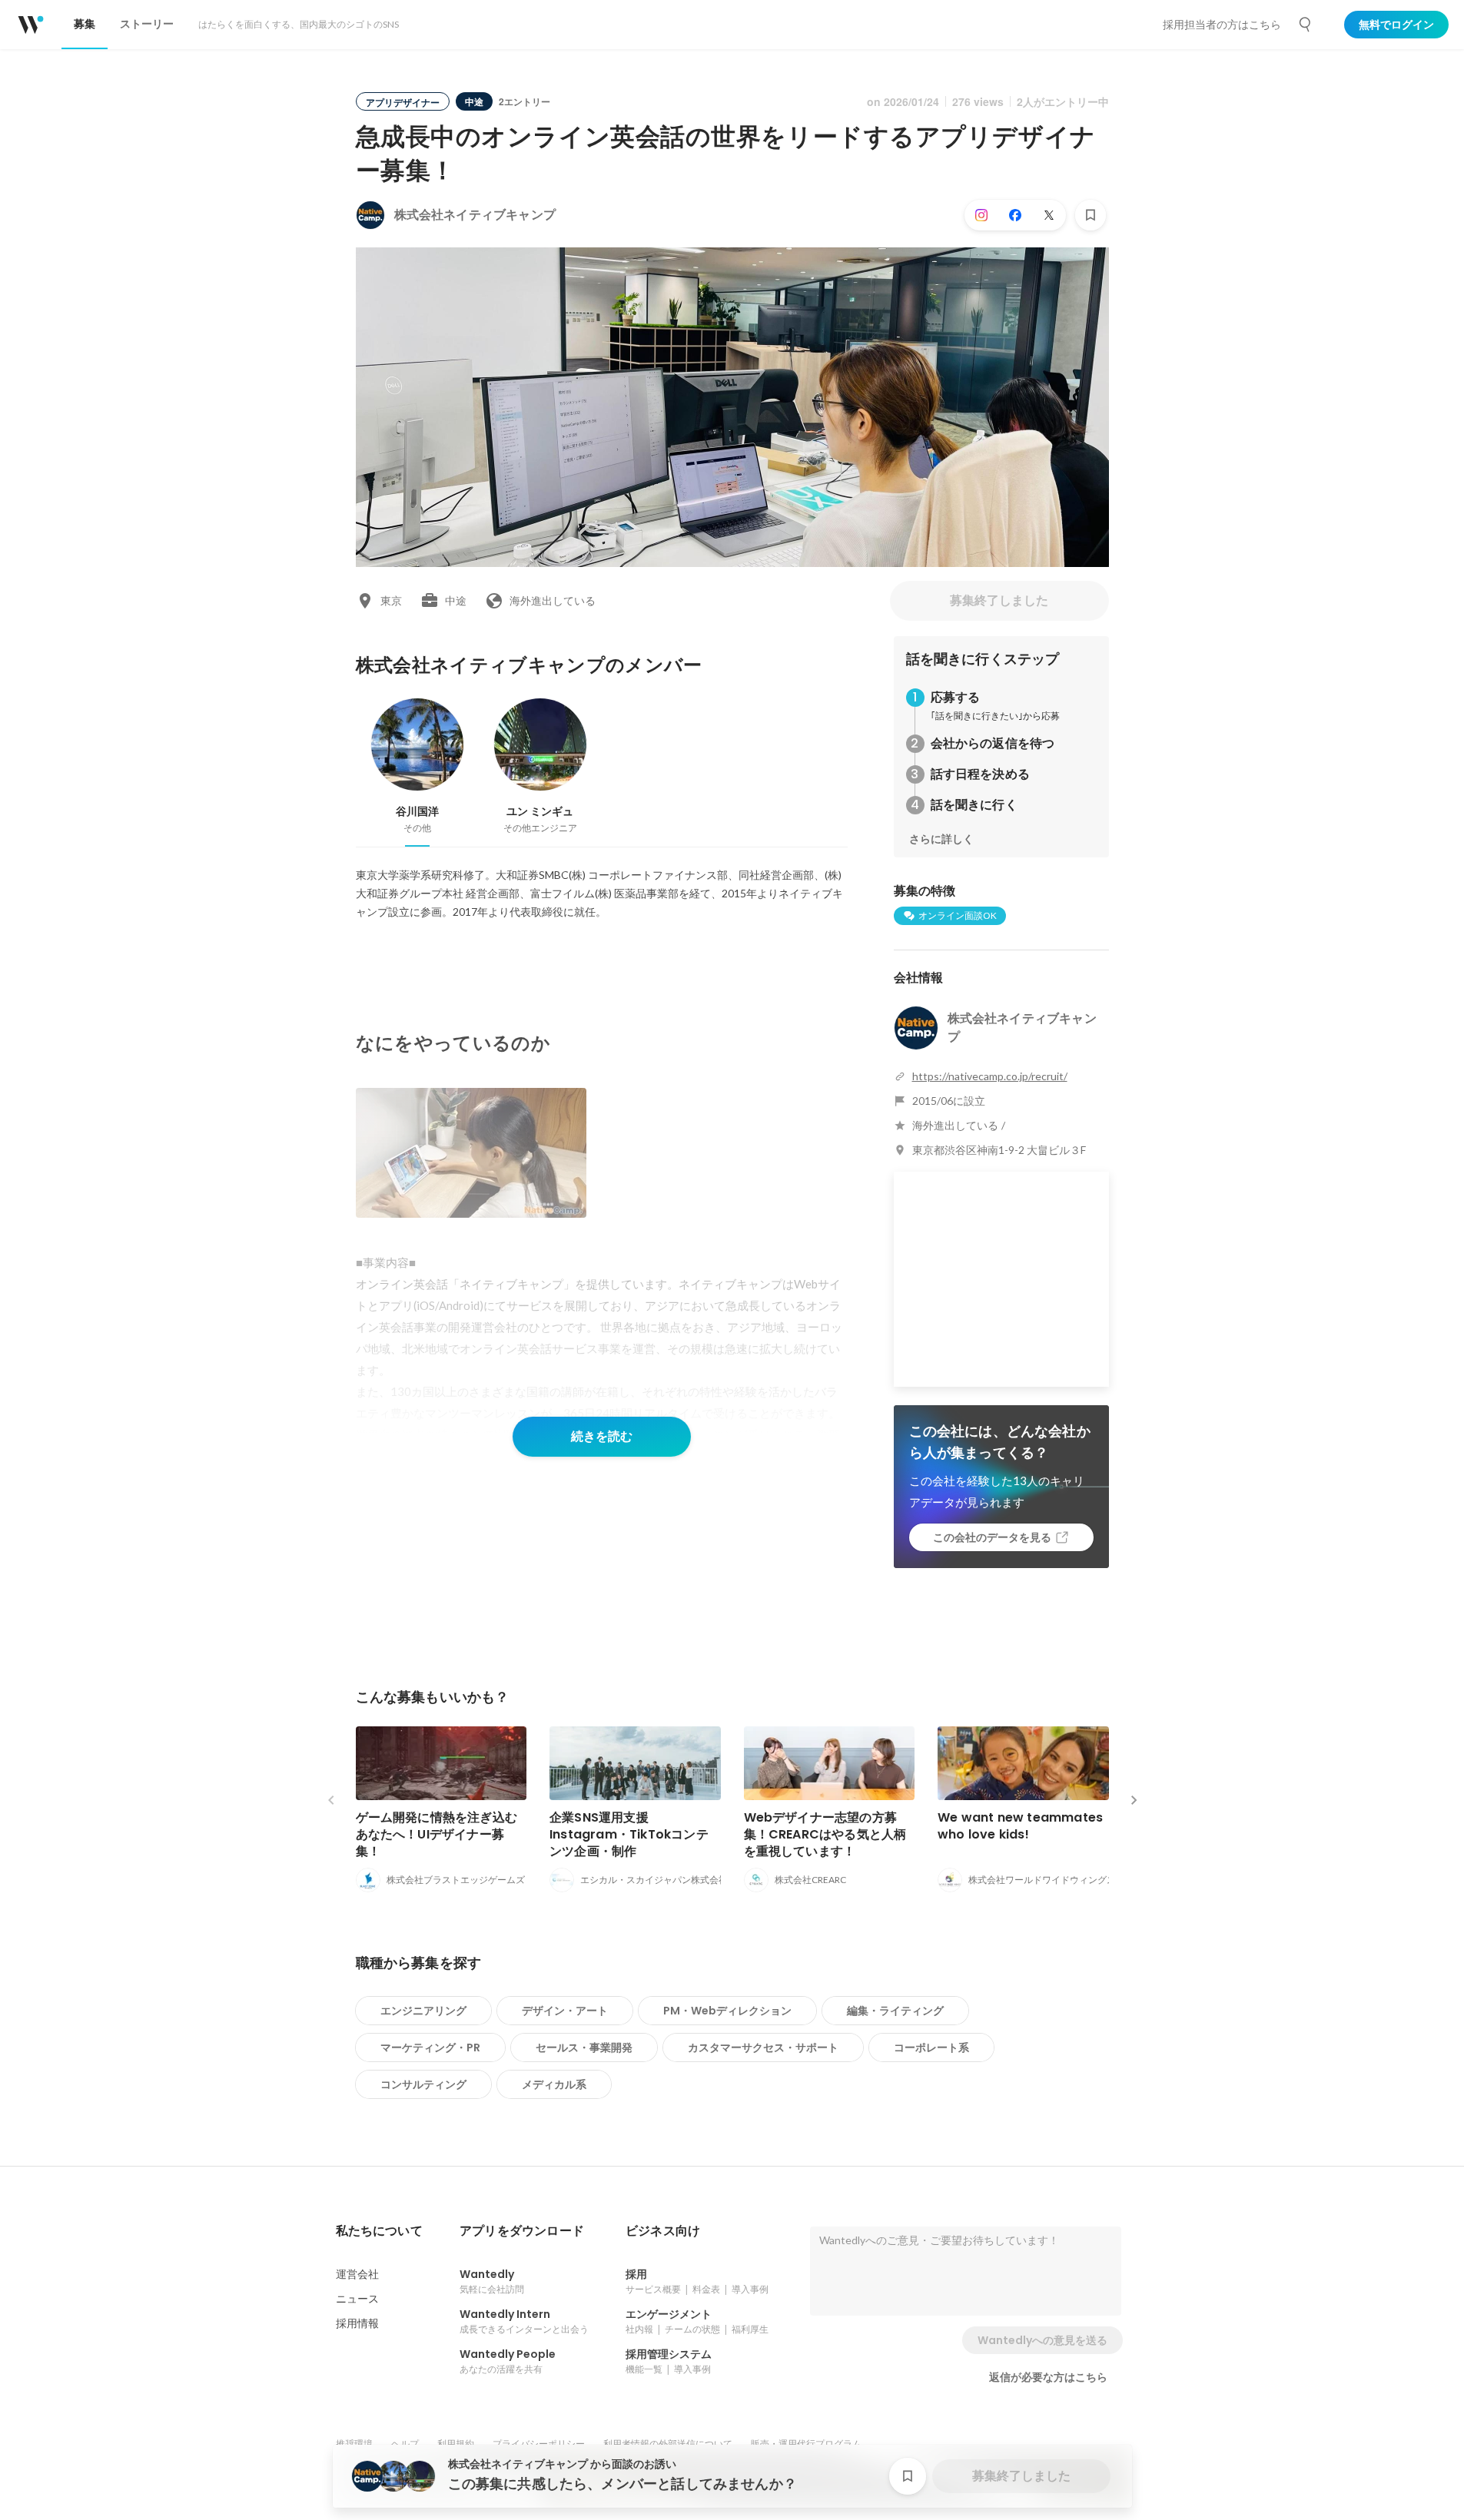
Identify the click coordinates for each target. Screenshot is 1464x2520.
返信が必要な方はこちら (1048, 2377)
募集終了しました (999, 600)
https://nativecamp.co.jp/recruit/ (990, 1076)
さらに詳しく (941, 839)
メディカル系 (554, 2084)
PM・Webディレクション (727, 2011)
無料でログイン (1396, 25)
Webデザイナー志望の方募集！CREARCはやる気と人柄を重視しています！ (825, 1834)
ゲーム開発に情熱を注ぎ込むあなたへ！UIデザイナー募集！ (437, 1834)
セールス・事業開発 (584, 2047)
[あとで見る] (1091, 215)
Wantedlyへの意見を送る (1042, 2340)
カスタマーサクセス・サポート (763, 2047)
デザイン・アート (565, 2011)
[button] (379, 2231)
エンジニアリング (423, 2011)
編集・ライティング (895, 2011)
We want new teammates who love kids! (1020, 1826)
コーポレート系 (931, 2047)
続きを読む (602, 1436)
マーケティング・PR (430, 2047)
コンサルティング (423, 2084)
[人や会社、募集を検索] (1306, 25)
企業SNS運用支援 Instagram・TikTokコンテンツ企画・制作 (629, 1834)
